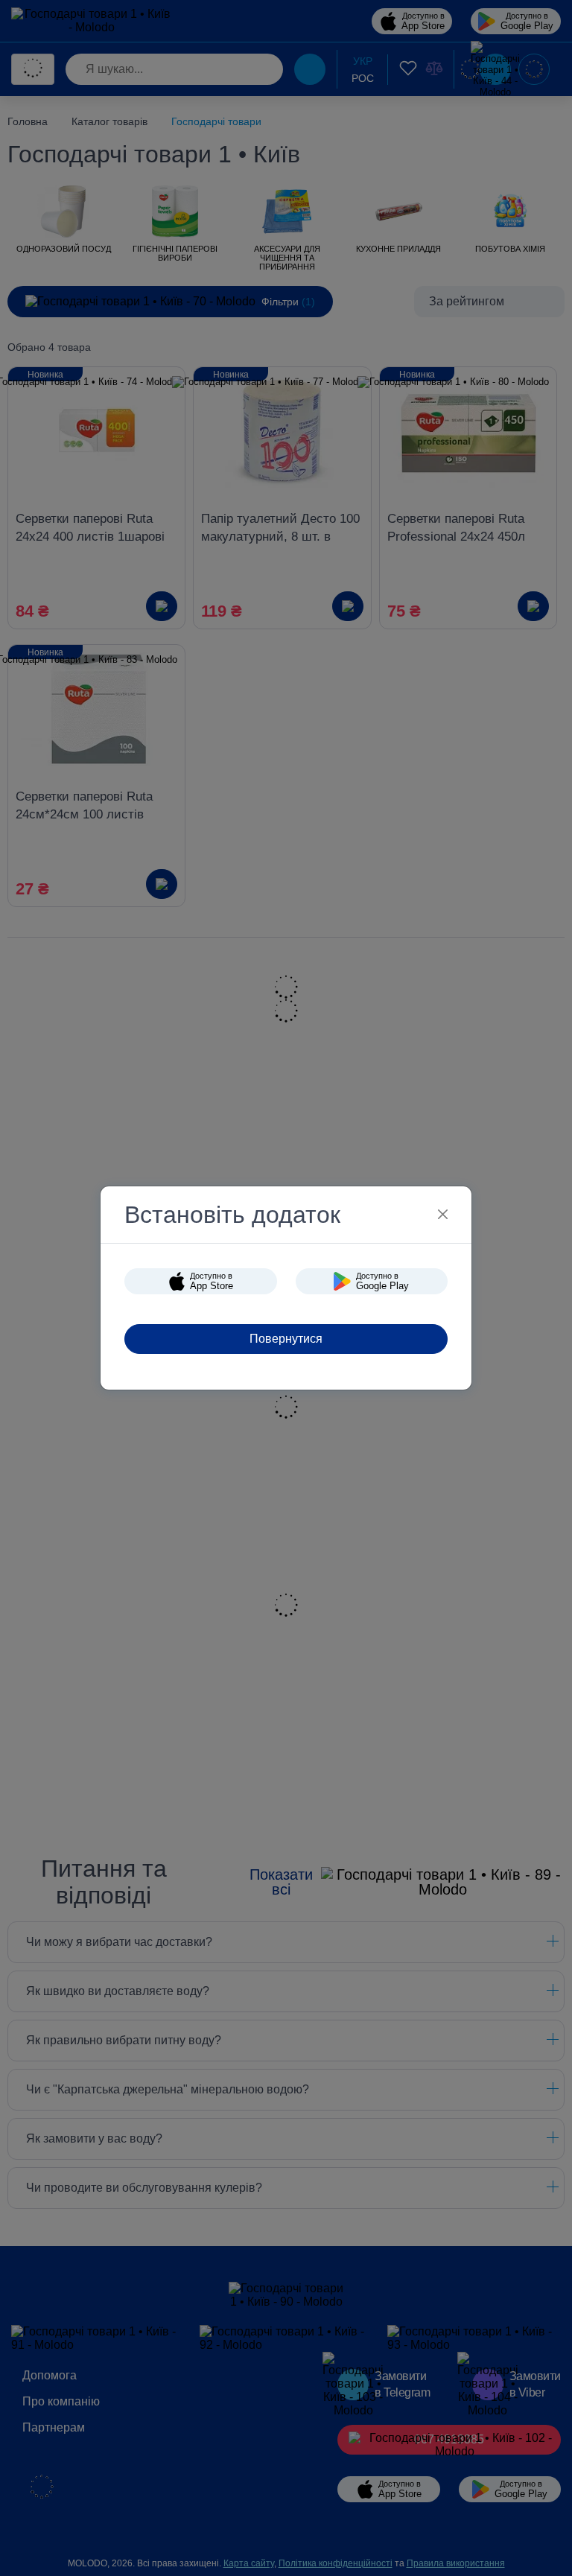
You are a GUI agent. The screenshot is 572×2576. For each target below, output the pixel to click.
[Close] (443, 1214)
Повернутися (286, 1339)
